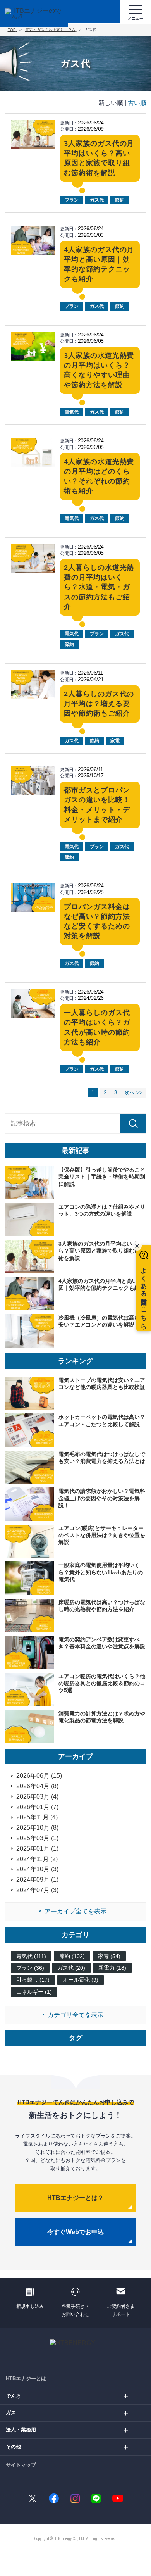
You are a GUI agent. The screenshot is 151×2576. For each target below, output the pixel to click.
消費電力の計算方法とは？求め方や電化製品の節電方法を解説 (102, 1717)
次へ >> (134, 1093)
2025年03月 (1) (37, 1838)
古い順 (137, 103)
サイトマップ (21, 2465)
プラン (72, 200)
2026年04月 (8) (37, 1786)
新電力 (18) (112, 1968)
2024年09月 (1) (37, 1880)
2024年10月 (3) (37, 1869)
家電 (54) (109, 1956)
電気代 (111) (31, 1956)
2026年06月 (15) (39, 1776)
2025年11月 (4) (37, 1817)
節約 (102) (72, 1956)
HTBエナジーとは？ (75, 2198)
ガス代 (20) (71, 1968)
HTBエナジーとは (26, 2378)
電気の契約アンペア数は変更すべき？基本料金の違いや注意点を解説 (102, 1643)
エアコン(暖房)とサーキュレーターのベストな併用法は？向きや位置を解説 (102, 1535)
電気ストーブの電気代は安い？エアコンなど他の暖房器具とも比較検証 (102, 1384)
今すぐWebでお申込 (75, 2232)
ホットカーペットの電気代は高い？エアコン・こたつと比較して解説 (102, 1420)
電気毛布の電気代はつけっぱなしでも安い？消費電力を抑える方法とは (102, 1458)
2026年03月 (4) (37, 1797)
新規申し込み (30, 2306)
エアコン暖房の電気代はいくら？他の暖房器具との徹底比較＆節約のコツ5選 (102, 1683)
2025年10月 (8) (37, 1828)
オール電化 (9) (81, 1980)
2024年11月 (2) (37, 1859)
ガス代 (97, 200)
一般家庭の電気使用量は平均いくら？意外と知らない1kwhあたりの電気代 (101, 1572)
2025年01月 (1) (37, 1849)
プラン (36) (30, 1968)
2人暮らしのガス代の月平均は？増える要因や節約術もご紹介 (99, 704)
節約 (120, 200)
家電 (115, 741)
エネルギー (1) (34, 1992)
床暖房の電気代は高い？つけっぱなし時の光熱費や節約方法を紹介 (102, 1606)
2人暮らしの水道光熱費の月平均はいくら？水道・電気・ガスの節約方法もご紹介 (99, 587)
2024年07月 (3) (37, 1890)
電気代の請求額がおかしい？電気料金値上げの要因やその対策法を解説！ (102, 1498)
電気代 (72, 412)
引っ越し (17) (33, 1980)
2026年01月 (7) (37, 1807)
